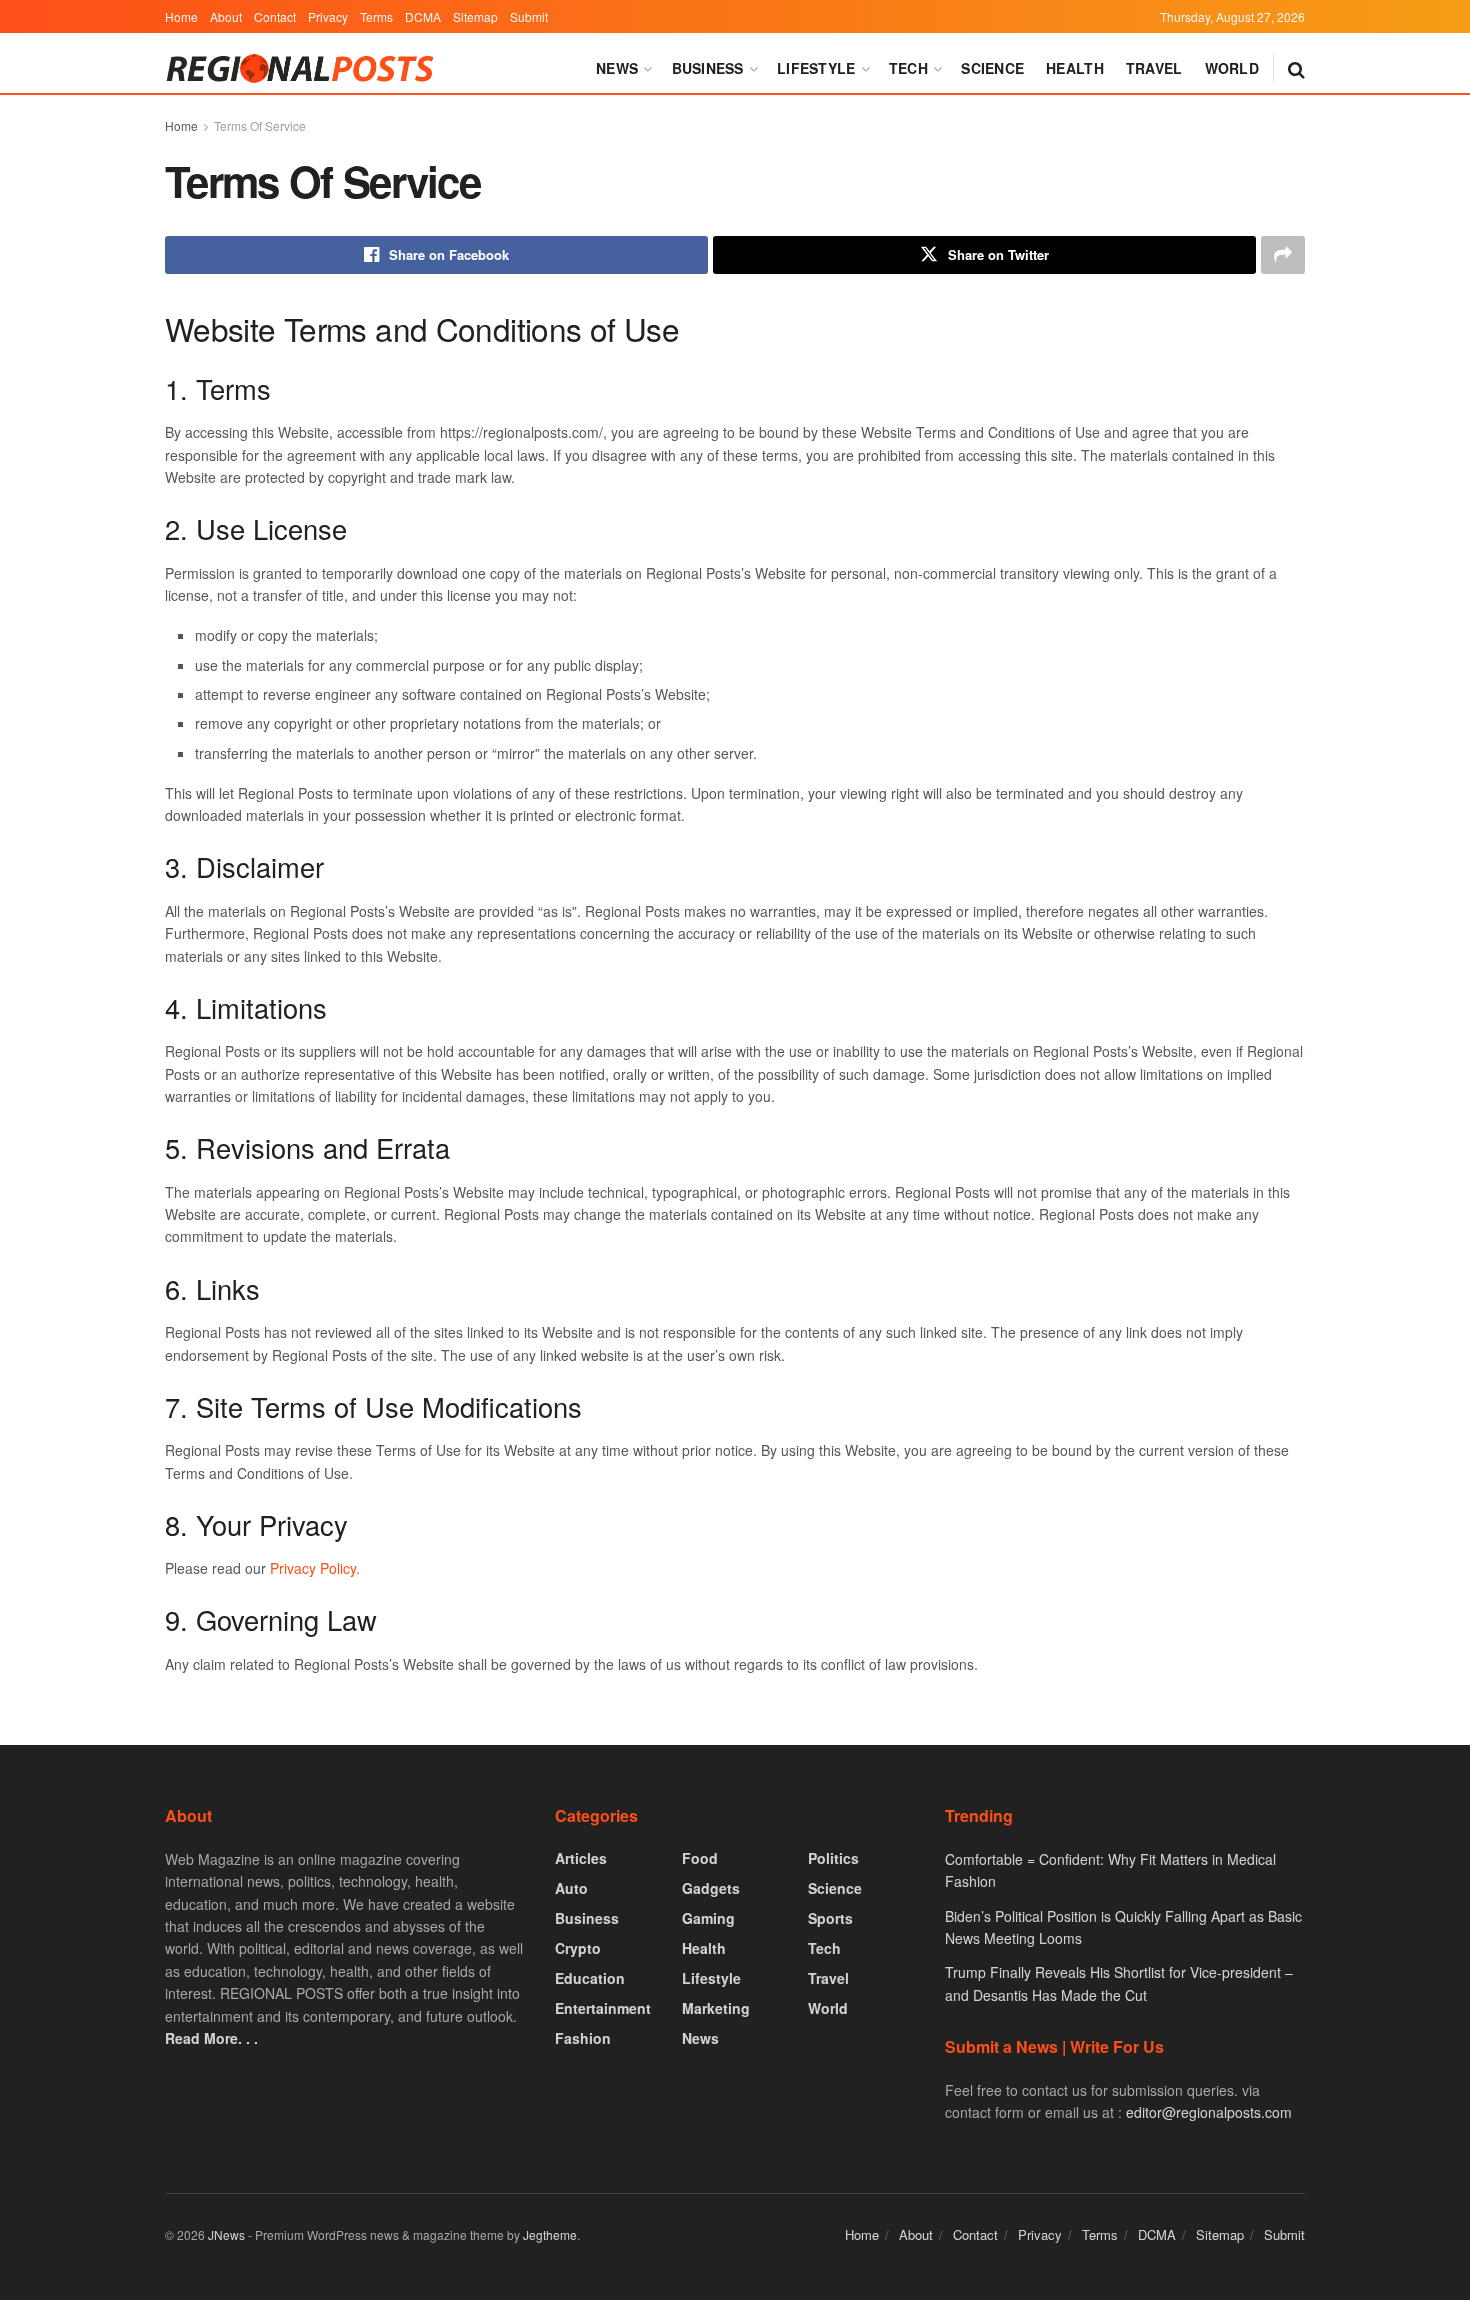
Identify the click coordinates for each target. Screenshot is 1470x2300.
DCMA (423, 16)
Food (700, 1858)
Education (590, 1978)
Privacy (328, 16)
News (617, 68)
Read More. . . (211, 2038)
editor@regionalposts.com (1209, 2112)
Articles (581, 1858)
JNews (226, 2234)
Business (708, 68)
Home (181, 16)
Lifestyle (816, 68)
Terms (376, 16)
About (226, 16)
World (1232, 68)
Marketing (716, 2008)
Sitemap (475, 16)
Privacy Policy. (315, 1568)
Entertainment (603, 2008)
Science (992, 68)
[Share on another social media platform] (1283, 255)
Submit (529, 16)
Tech (908, 68)
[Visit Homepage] (303, 68)
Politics (833, 1858)
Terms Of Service (260, 125)
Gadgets (711, 1888)
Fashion (583, 2038)
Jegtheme (550, 2234)
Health (1075, 68)
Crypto (578, 1948)
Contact (275, 16)
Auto (571, 1888)
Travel (1154, 68)
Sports (830, 1918)
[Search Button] (1296, 68)
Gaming (708, 1918)
